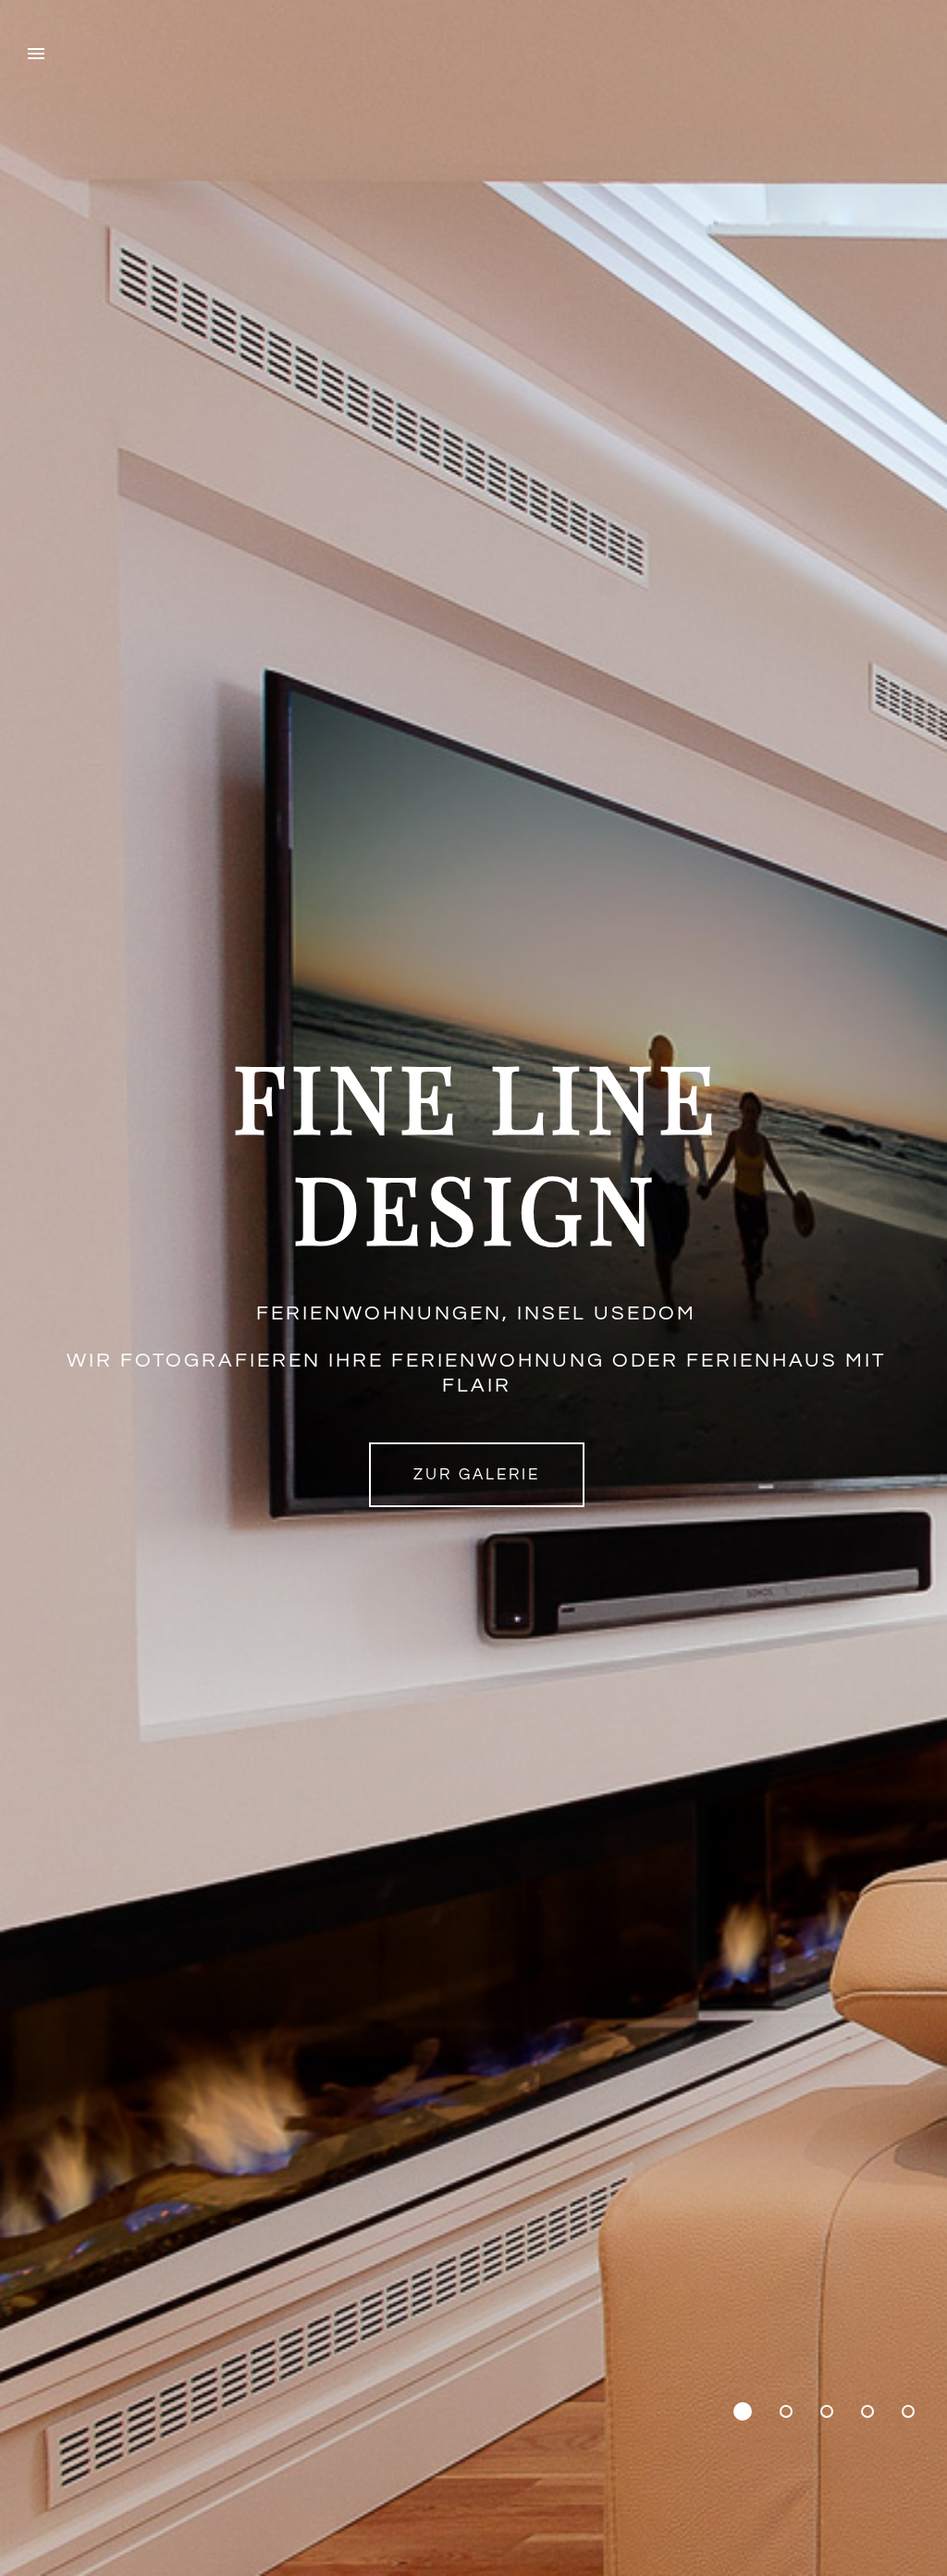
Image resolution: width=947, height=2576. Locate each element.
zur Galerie (477, 1475)
